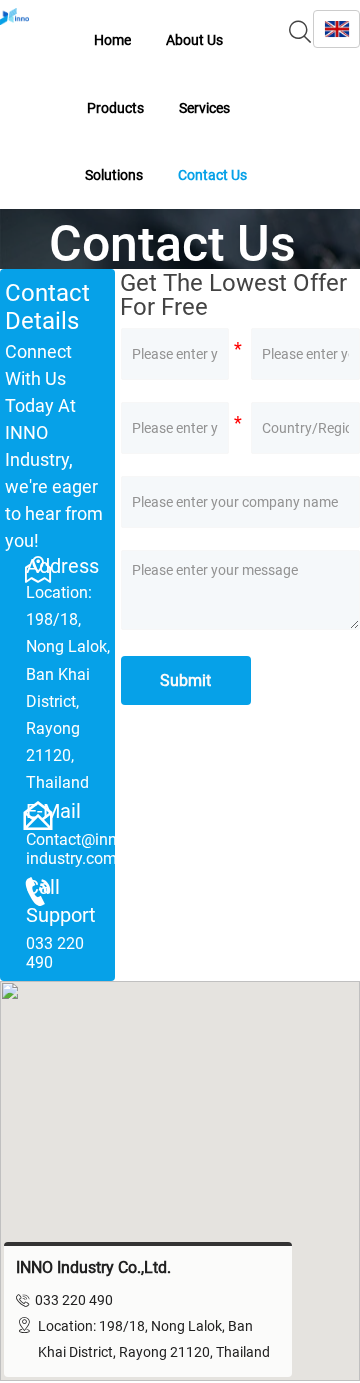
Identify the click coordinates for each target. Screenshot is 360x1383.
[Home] (14, 16)
